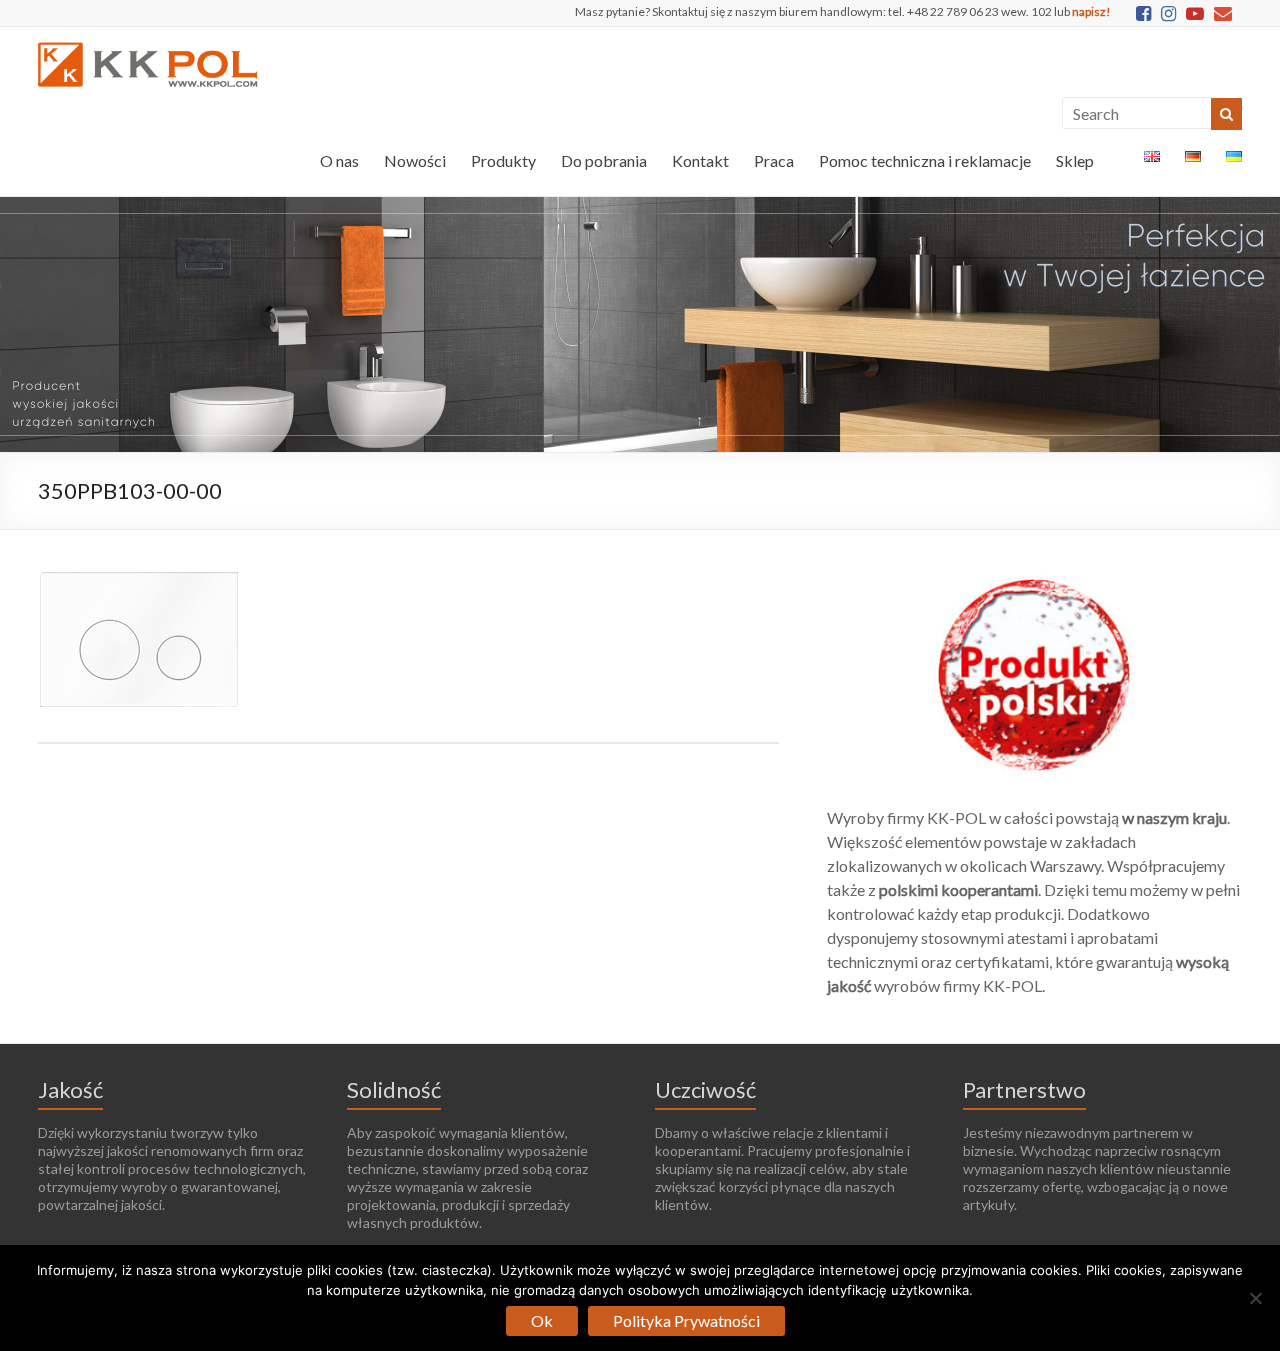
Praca (774, 160)
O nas (339, 160)
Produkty (503, 160)
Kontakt (700, 160)
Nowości (415, 160)
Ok (542, 1320)
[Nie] (1255, 1298)
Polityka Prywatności (686, 1320)
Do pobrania (604, 160)
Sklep (1075, 160)
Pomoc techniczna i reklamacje (925, 160)
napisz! (1091, 11)
